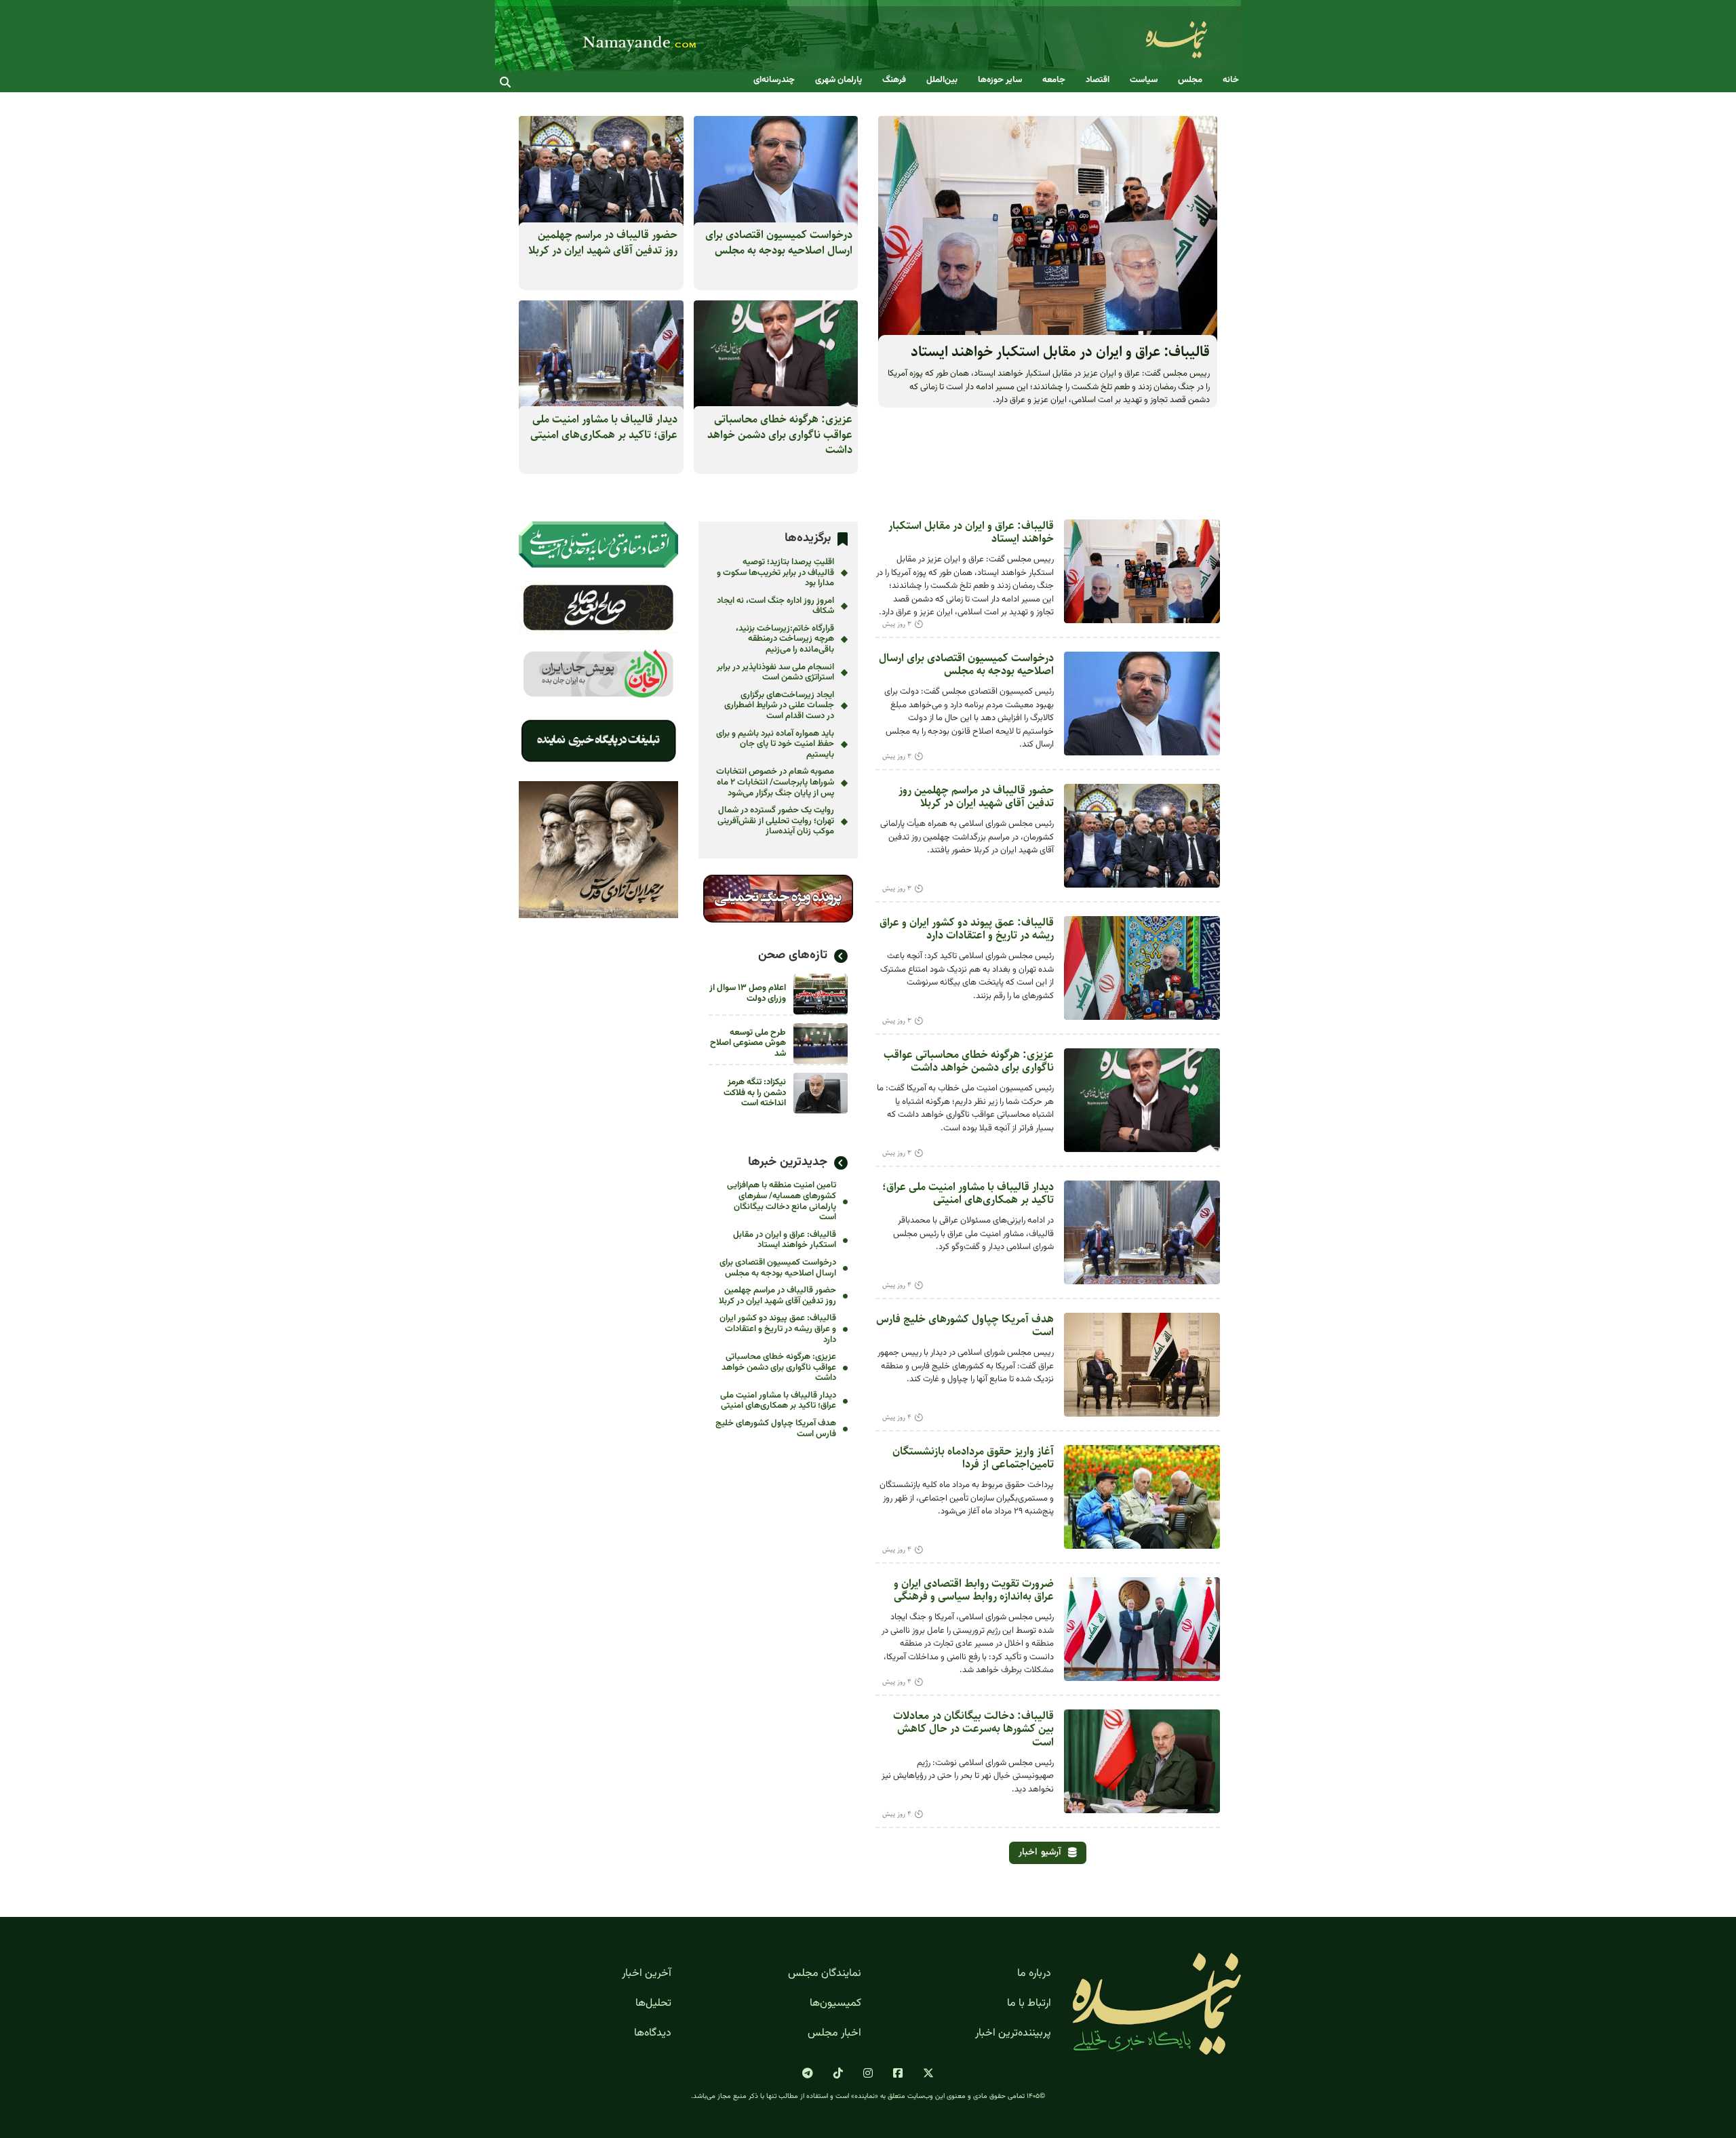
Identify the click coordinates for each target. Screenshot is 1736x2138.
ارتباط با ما (1029, 2004)
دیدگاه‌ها (653, 2034)
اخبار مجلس (834, 2034)
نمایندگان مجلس (825, 1974)
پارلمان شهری (839, 80)
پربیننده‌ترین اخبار (1013, 2034)
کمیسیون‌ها (835, 2004)
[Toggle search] (505, 82)
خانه (1231, 80)
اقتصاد (1098, 80)
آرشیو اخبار (1040, 1852)
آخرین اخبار (647, 1974)
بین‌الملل (942, 80)
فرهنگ (894, 80)
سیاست (1144, 80)
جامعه (1054, 80)
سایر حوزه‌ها (1000, 80)
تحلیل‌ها (653, 2004)
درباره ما (1034, 1974)
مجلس (1190, 80)
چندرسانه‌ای (774, 80)
